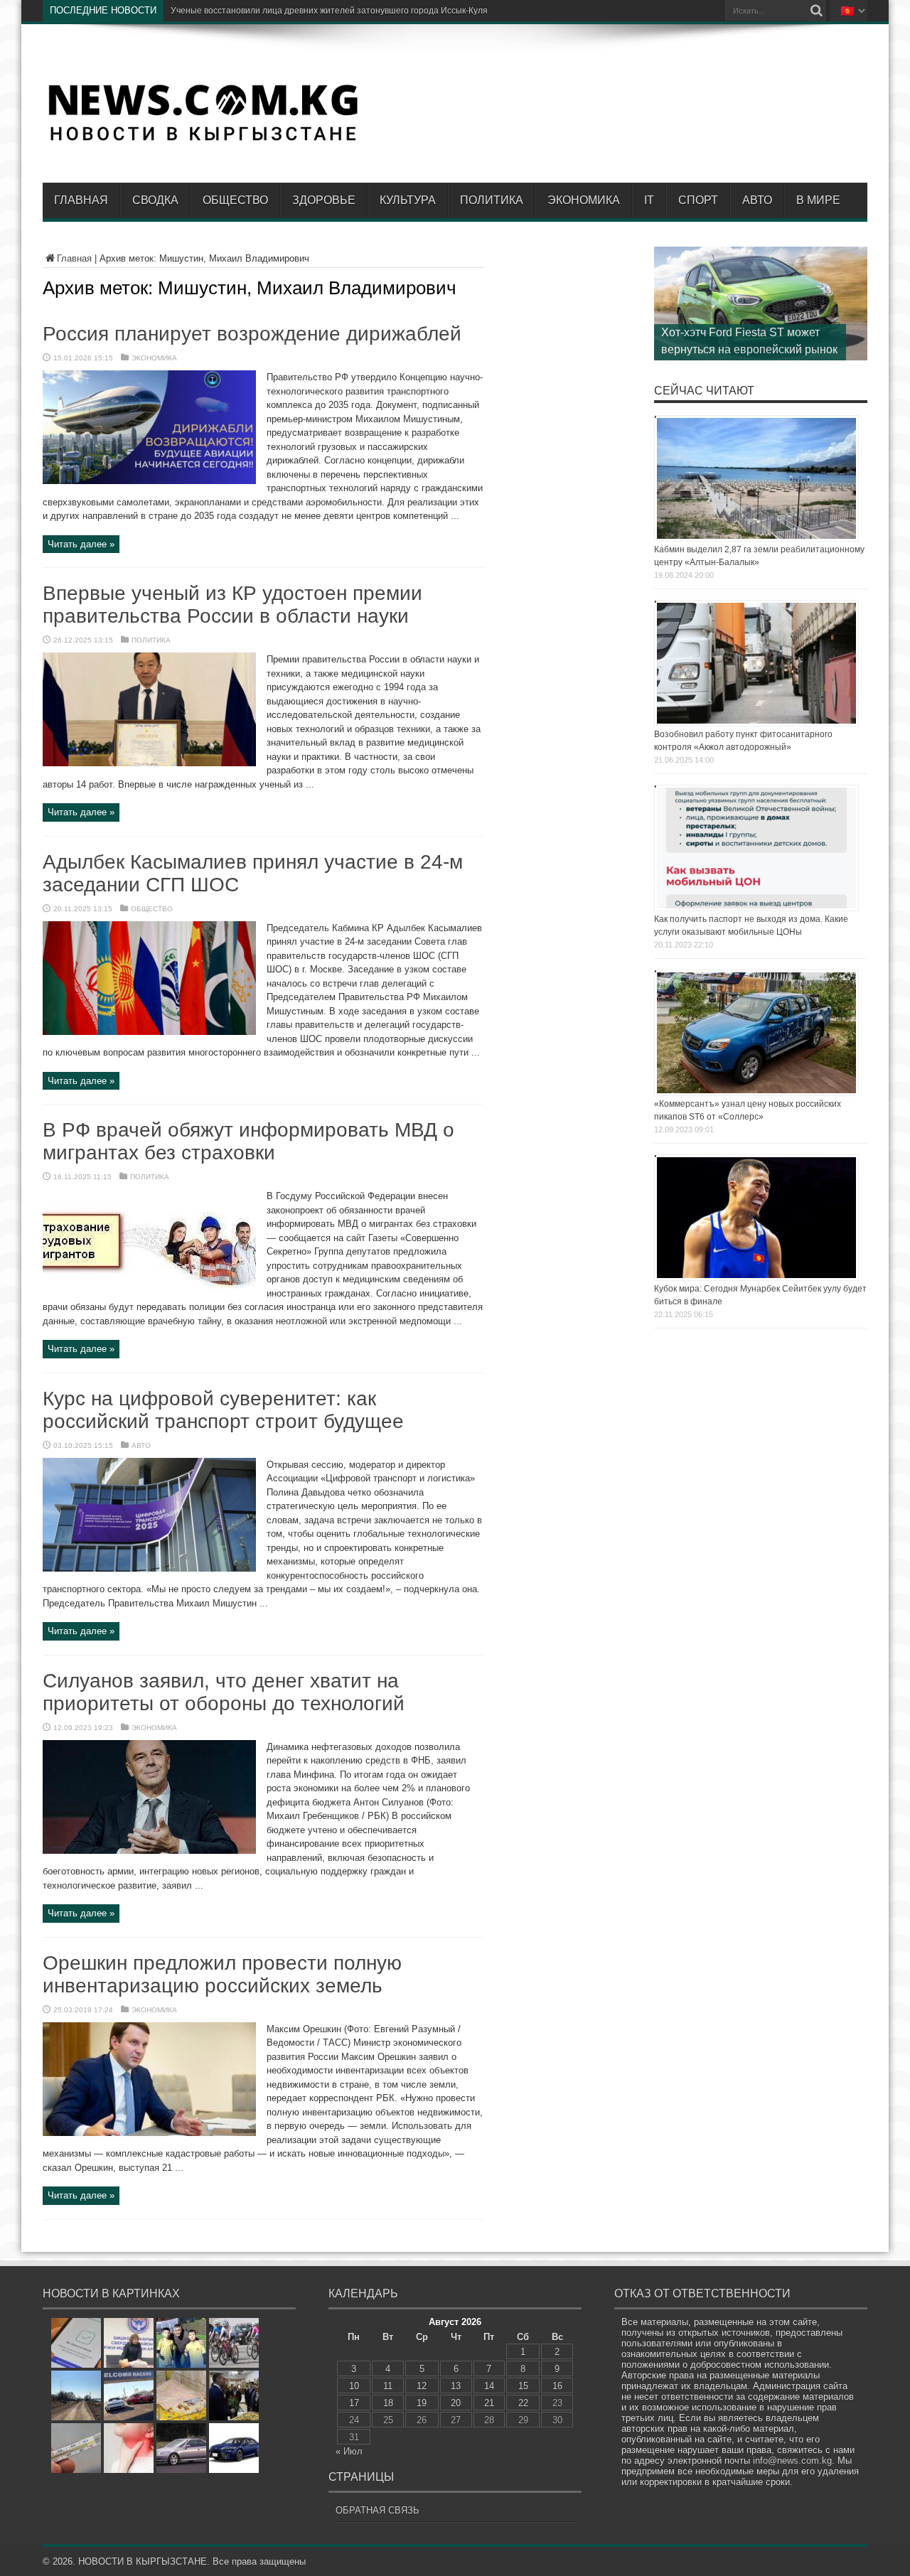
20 (456, 2403)
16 (557, 2386)
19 (422, 2403)
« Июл (349, 2451)
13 (456, 2386)
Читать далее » (81, 544)
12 (422, 2386)
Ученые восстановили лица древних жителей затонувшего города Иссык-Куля (329, 11)
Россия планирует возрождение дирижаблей (252, 334)
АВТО (757, 200)
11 (388, 2386)
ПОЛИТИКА (492, 200)
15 (523, 2386)
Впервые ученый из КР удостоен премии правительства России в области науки (232, 605)
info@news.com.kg (792, 2460)
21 (489, 2403)
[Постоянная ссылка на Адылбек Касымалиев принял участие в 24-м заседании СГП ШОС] (149, 1032)
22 (523, 2403)
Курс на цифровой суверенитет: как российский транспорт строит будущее (223, 1410)
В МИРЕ (818, 200)
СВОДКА (155, 200)
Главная (81, 200)
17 (354, 2403)
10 (354, 2386)
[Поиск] (816, 11)
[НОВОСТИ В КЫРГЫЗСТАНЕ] (203, 140)
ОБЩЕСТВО (235, 200)
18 (388, 2403)
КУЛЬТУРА (408, 200)
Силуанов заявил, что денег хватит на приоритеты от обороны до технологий (224, 1692)
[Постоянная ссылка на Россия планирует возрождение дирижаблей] (149, 481)
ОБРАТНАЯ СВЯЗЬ (378, 2510)
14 (489, 2386)
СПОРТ (698, 200)
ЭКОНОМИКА (584, 200)
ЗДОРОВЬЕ (324, 200)
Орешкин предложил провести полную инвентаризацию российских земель (222, 1974)
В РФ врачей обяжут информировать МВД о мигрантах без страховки (248, 1141)
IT (649, 200)
